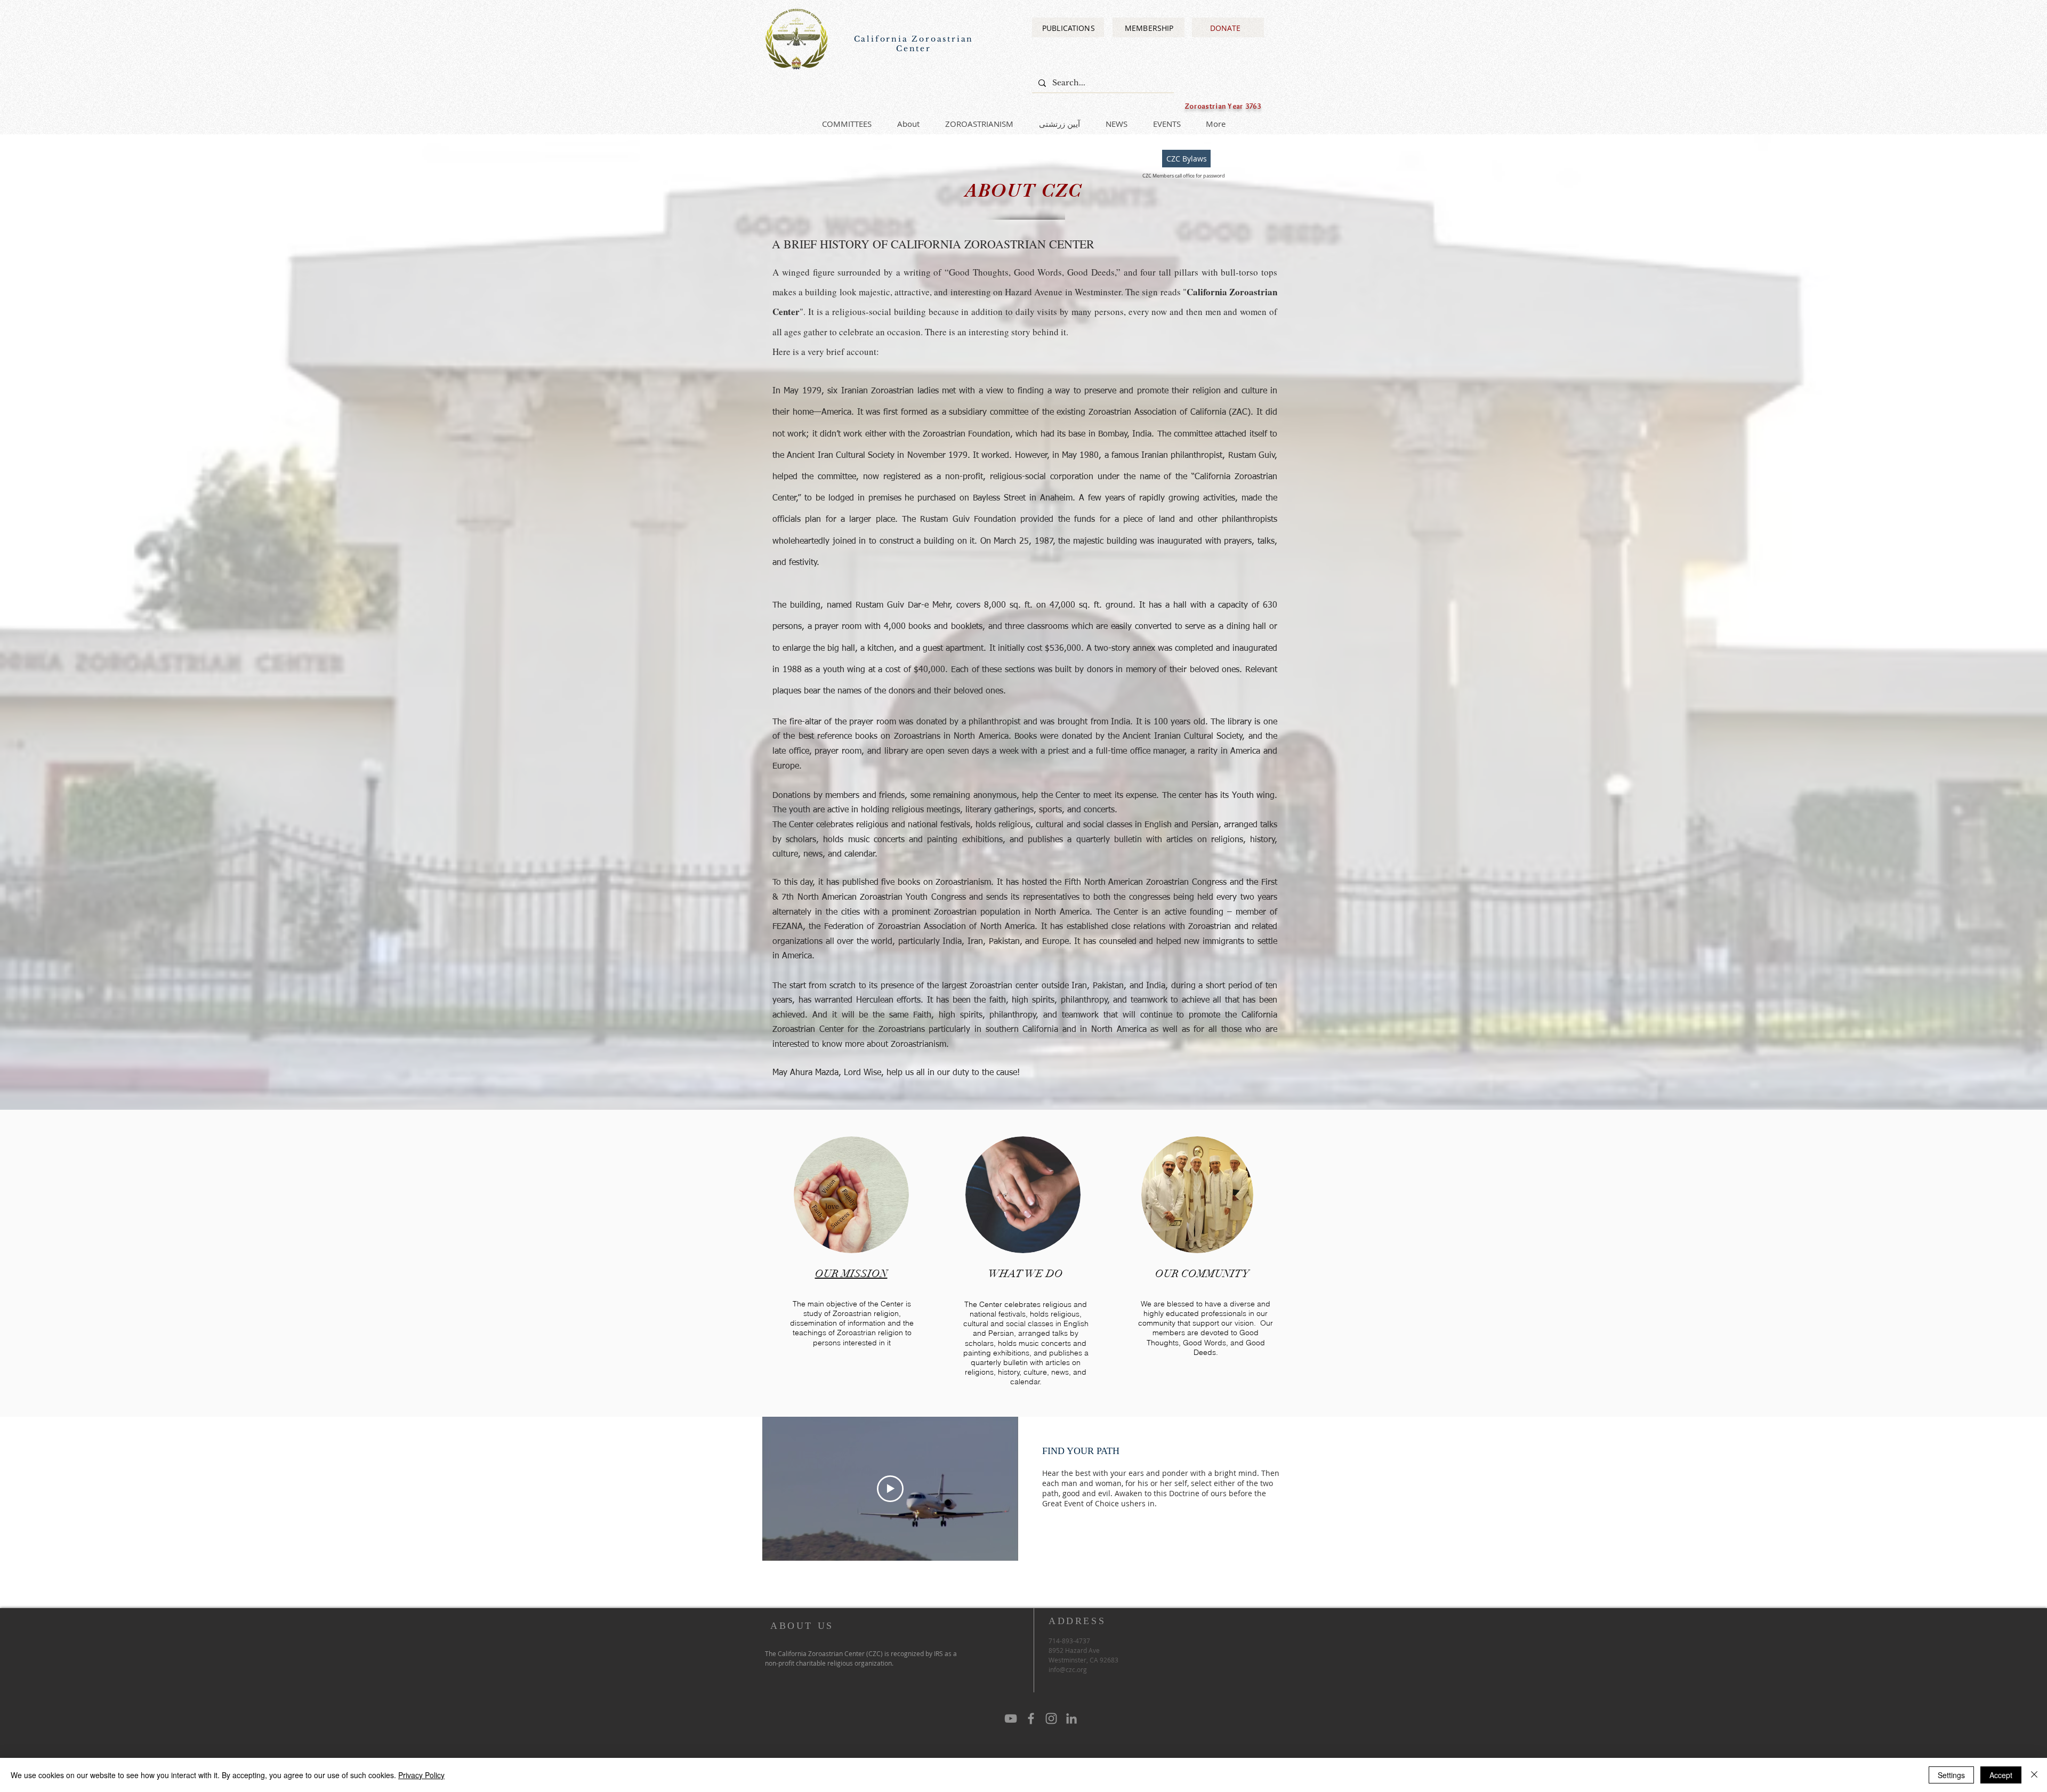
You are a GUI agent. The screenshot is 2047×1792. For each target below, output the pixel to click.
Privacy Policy (421, 1775)
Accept (2001, 1775)
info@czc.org (1068, 1669)
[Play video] (890, 1489)
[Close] (2034, 1775)
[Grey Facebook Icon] (1031, 1718)
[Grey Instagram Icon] (1051, 1718)
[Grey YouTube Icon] (1011, 1718)
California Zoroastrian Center (914, 44)
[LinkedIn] (1071, 1718)
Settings (1951, 1775)
